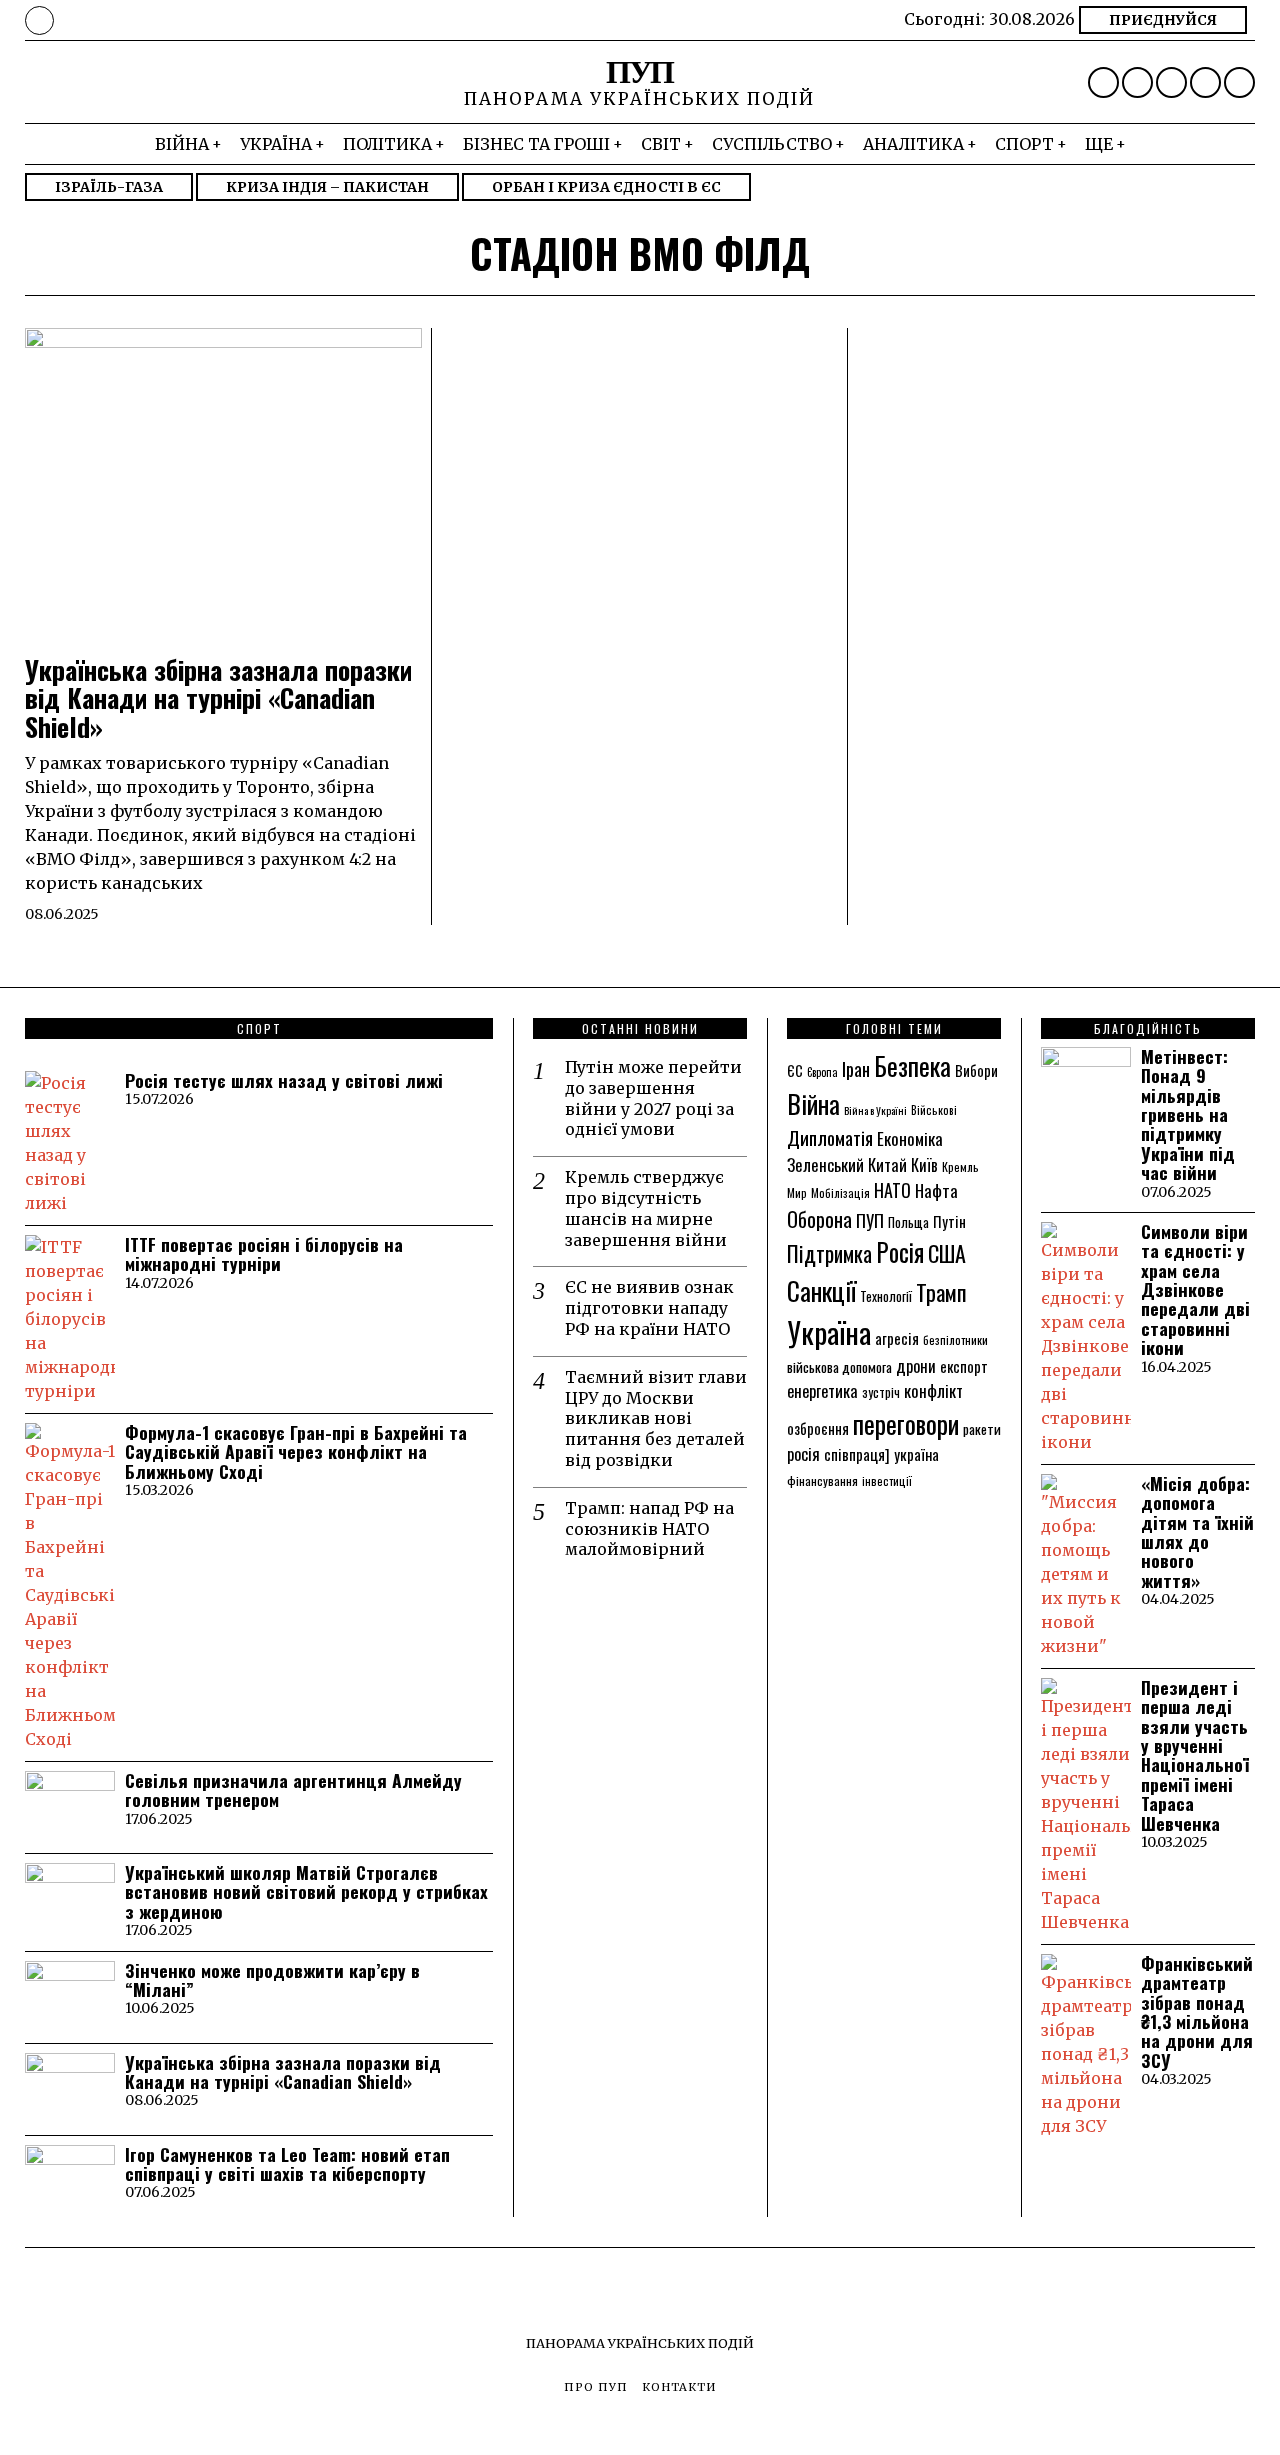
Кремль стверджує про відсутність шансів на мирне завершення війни (646, 1208)
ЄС (795, 1070)
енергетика (822, 1390)
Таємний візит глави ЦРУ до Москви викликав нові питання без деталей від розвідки (656, 1418)
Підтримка (829, 1253)
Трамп (941, 1291)
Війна (813, 1103)
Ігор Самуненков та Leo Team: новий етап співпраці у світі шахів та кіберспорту (287, 2164)
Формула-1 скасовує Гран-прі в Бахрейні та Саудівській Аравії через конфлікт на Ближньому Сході (296, 1452)
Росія (900, 1252)
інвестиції (887, 1480)
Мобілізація (840, 1192)
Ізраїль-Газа (109, 187)
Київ (924, 1165)
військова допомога (839, 1366)
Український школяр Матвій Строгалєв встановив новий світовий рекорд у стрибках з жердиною (306, 1892)
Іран (856, 1068)
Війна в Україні (875, 1110)
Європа (822, 1072)
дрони (916, 1366)
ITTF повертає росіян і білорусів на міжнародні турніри (264, 1254)
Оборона (819, 1219)
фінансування (822, 1480)
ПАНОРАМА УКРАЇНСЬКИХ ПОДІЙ (640, 2343)
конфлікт (933, 1390)
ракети (982, 1428)
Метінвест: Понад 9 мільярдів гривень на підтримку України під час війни (1188, 1114)
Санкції (821, 1290)
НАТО (892, 1190)
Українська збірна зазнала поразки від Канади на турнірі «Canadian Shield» (218, 699)
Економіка (910, 1138)
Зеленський (825, 1164)
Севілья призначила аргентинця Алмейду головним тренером (293, 1790)
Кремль (960, 1166)
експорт (964, 1366)
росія (803, 1454)
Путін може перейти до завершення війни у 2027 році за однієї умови (653, 1098)
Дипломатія (830, 1137)
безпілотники (955, 1339)
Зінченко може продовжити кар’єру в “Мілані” (272, 1980)
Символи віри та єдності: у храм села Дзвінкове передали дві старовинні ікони (1195, 1289)
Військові (934, 1109)
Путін (949, 1221)
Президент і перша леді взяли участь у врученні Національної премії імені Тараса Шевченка (1195, 1755)
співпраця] (857, 1454)
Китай (887, 1164)
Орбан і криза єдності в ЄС (606, 187)
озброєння (818, 1428)
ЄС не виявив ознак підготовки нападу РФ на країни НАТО (649, 1308)
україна (916, 1454)
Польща (908, 1222)
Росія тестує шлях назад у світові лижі (284, 1080)
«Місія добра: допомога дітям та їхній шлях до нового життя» (1197, 1532)
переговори (906, 1423)
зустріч (881, 1392)
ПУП (870, 1220)
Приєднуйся (1163, 20)
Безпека (912, 1065)
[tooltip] (1103, 82)
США (947, 1253)
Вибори (976, 1070)
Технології (886, 1296)
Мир (797, 1192)
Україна (829, 1331)
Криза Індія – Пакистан (327, 187)
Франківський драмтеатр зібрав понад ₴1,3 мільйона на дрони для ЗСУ (1197, 2012)
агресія (897, 1338)
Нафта (936, 1190)
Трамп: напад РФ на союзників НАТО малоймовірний (649, 1529)
